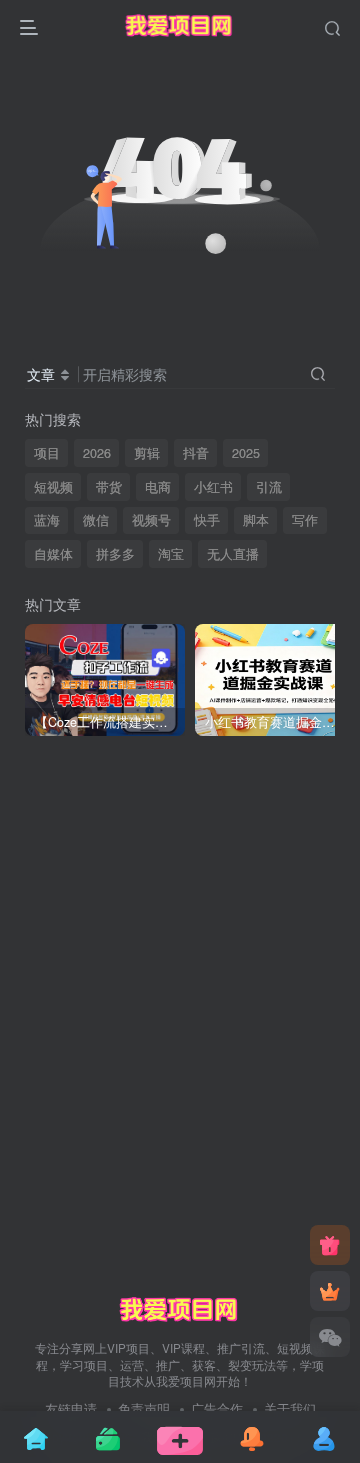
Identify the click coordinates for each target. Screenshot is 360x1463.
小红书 (213, 487)
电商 (158, 487)
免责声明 (144, 1408)
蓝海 (47, 520)
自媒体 (53, 554)
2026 (97, 453)
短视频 (53, 487)
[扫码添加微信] (330, 1337)
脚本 (256, 520)
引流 (269, 487)
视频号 (151, 520)
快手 (207, 520)
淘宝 (171, 554)
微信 (96, 520)
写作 (305, 520)
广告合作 (217, 1408)
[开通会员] (330, 1291)
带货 (109, 487)
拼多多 (115, 554)
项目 (47, 453)
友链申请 (71, 1408)
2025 (246, 453)
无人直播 (233, 554)
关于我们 (290, 1408)
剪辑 (147, 453)
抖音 (196, 453)
